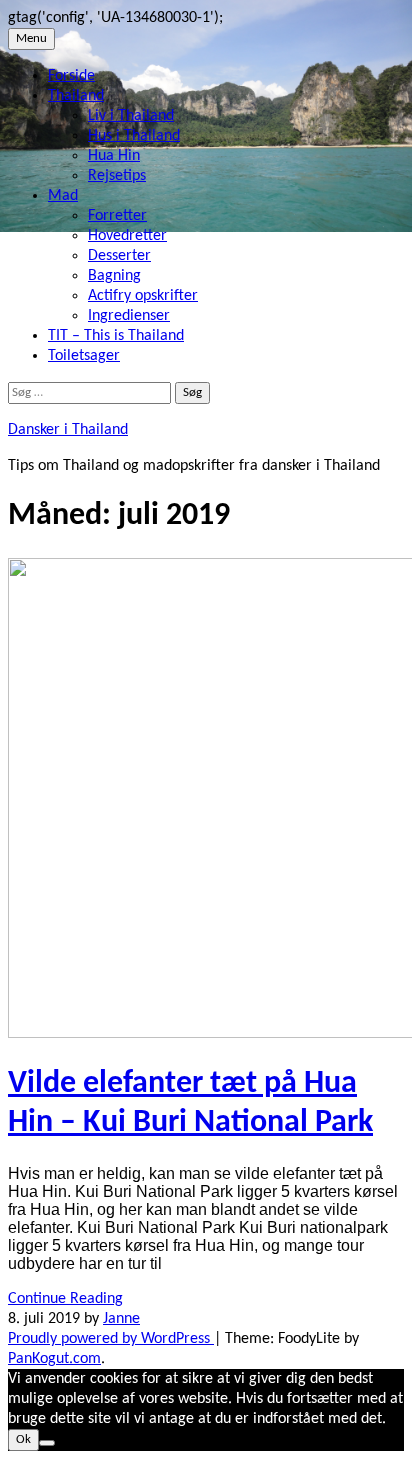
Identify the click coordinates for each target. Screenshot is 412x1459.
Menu (31, 38)
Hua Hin (114, 156)
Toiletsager (84, 356)
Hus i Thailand (134, 136)
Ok (23, 1439)
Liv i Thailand (131, 116)
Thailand (76, 96)
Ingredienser (129, 316)
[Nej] (47, 1443)
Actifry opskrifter (143, 296)
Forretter (117, 216)
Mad (63, 196)
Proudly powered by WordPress (111, 1339)
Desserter (119, 256)
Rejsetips (117, 176)
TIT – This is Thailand (116, 336)
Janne (121, 1319)
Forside (71, 76)
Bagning (114, 276)
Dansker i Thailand (68, 430)
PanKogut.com (54, 1359)
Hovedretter (127, 236)
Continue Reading (65, 1299)
